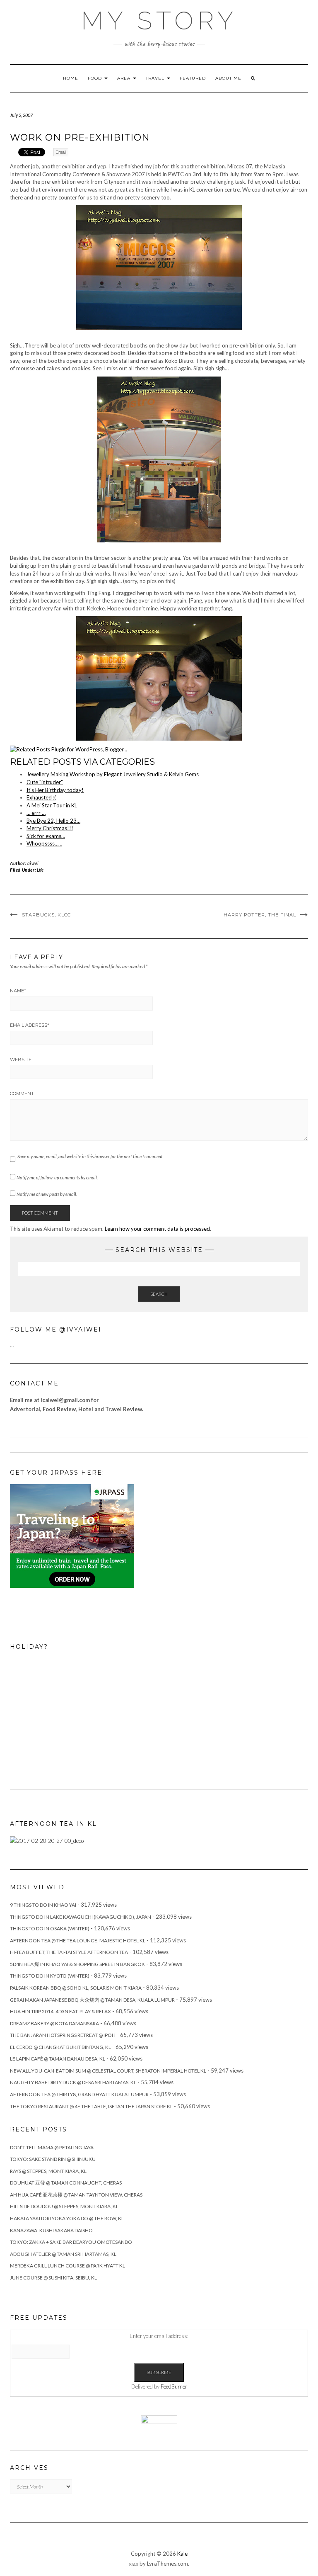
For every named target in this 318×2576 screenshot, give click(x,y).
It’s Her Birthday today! (55, 790)
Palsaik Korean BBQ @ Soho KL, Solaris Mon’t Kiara (76, 1988)
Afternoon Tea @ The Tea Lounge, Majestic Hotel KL (78, 1941)
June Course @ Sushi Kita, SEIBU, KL (53, 2278)
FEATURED (193, 78)
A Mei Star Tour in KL (52, 805)
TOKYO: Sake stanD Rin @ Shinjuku (53, 2159)
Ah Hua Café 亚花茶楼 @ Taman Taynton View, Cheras (76, 2195)
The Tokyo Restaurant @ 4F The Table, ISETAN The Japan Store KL (91, 2106)
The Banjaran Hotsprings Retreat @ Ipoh (63, 2035)
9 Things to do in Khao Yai (43, 1905)
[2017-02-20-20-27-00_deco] (47, 1840)
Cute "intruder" (45, 782)
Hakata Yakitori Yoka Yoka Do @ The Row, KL (67, 2218)
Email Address (30, 1025)
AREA (125, 78)
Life (40, 870)
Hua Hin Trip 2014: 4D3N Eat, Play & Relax (60, 2011)
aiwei (33, 863)
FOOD (96, 78)
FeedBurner (174, 2386)
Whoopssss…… (44, 843)
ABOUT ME (228, 78)
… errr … (36, 813)
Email (61, 152)
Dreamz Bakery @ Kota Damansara (54, 2023)
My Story (159, 21)
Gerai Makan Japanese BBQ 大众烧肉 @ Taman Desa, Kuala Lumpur (92, 2000)
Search (159, 1294)
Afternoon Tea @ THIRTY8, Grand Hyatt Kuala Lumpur (79, 2094)
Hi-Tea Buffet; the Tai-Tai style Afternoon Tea (69, 1952)
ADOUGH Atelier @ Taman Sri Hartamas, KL (63, 2254)
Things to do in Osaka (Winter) (50, 1928)
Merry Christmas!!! (50, 828)
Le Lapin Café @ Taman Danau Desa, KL (58, 2059)
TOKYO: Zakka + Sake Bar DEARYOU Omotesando (71, 2242)
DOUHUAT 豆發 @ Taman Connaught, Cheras (66, 2183)
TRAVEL (156, 78)
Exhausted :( (41, 797)
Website (21, 1060)
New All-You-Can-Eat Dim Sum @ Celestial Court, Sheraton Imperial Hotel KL (108, 2071)
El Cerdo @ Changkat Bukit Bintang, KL (60, 2047)
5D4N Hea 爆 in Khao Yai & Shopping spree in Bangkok (77, 1964)
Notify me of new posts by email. (47, 1194)
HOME (71, 78)
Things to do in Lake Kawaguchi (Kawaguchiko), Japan (81, 1917)
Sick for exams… (46, 836)
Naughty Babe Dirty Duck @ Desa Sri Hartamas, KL (73, 2082)
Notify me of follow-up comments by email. (57, 1177)
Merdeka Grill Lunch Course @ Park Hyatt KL (67, 2266)
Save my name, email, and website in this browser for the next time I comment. (90, 1156)
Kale (182, 2554)
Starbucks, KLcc (46, 915)
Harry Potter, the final (260, 915)
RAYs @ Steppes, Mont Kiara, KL (48, 2171)
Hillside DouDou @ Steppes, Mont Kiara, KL (64, 2206)
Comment (22, 1094)
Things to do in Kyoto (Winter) (50, 1976)
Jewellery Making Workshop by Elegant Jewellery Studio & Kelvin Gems (113, 774)
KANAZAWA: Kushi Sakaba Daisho (51, 2230)
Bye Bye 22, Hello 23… (53, 821)
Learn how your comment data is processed (157, 1229)
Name (18, 991)
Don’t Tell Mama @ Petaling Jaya (52, 2147)
